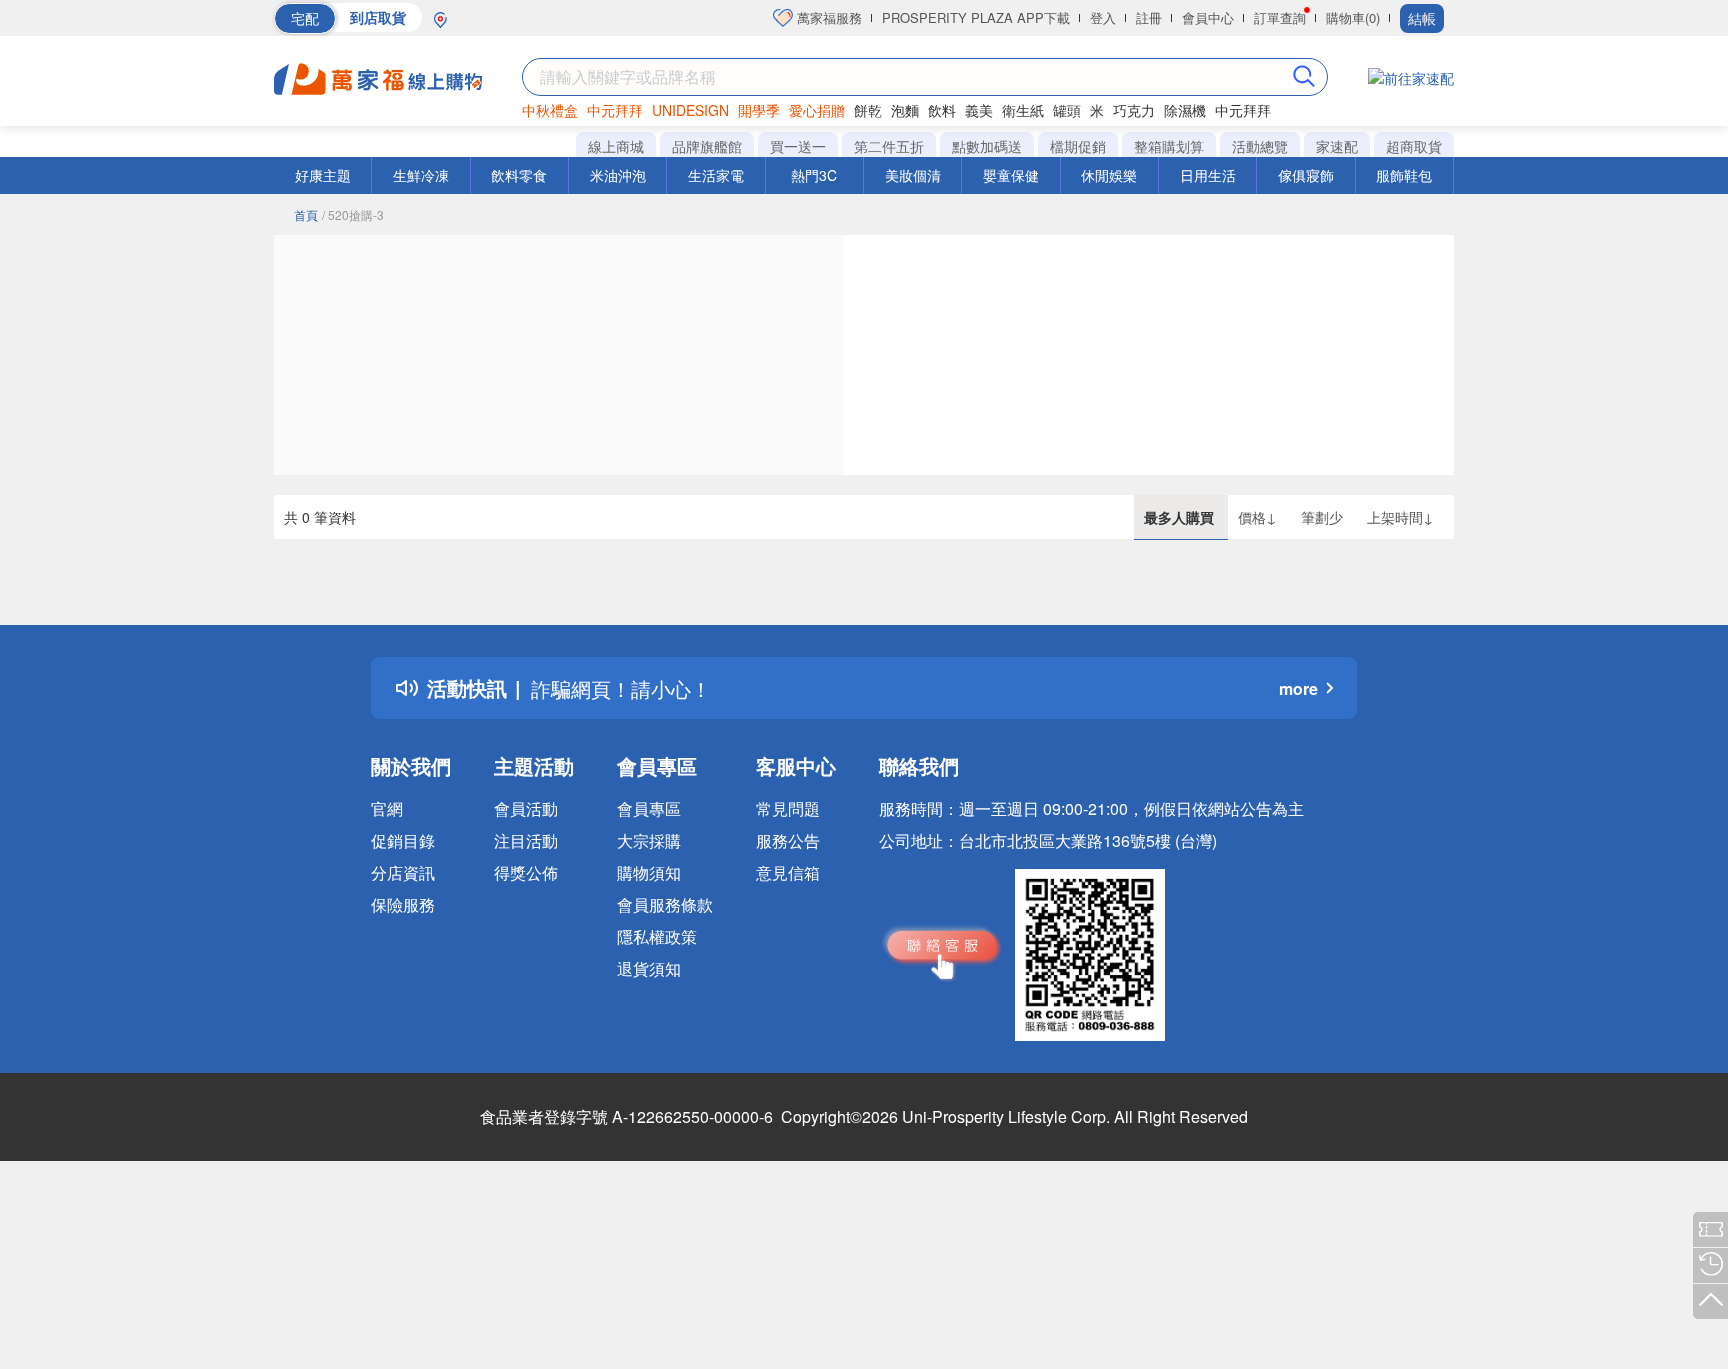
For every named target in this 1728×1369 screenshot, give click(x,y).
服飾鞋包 (1404, 175)
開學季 (759, 110)
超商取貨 (1414, 146)
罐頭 (1067, 110)
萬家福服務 (827, 17)
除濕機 (1185, 110)
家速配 (1337, 146)
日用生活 (1208, 175)
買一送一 (798, 146)
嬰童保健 (1011, 175)
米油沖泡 (618, 175)
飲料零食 (519, 175)
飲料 (942, 110)
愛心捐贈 (817, 110)
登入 (1103, 17)
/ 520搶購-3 (353, 214)
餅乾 (868, 110)
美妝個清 (913, 175)
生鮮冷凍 (421, 175)
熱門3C (814, 175)
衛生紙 (1023, 110)
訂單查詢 (1280, 17)
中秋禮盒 (550, 110)
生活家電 (716, 175)
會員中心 (1208, 17)
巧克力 (1134, 110)
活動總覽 (1260, 146)
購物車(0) (1353, 17)
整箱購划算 (1169, 146)
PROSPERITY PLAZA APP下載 (976, 17)
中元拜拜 (615, 110)
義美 (979, 110)
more (1298, 688)
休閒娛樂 (1109, 175)
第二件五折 (889, 146)
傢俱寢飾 (1306, 175)
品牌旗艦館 (707, 146)
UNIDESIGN (690, 110)
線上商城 (616, 146)
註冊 (1149, 17)
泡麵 (905, 110)
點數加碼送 (987, 146)
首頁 (306, 214)
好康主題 (323, 175)
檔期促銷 (1078, 146)
